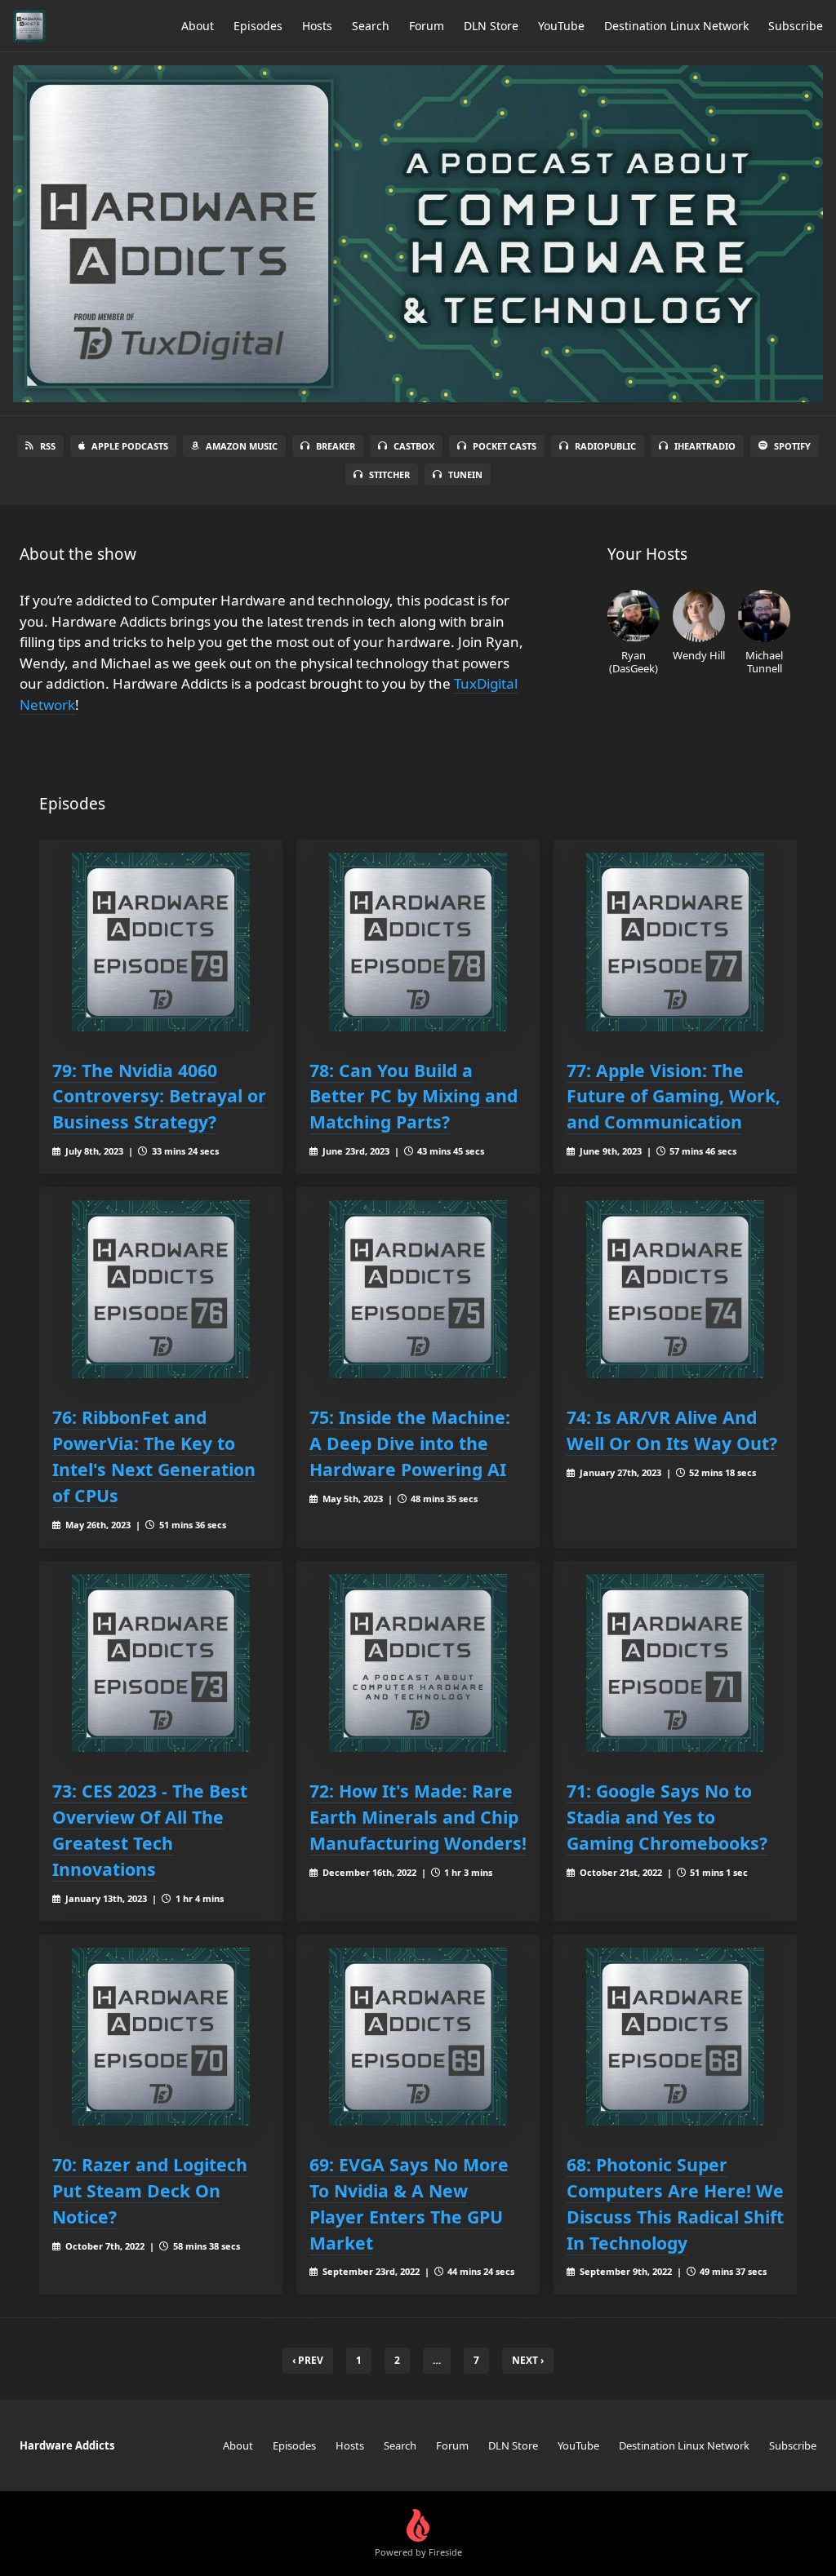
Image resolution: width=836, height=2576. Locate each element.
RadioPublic (605, 446)
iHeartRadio (705, 446)
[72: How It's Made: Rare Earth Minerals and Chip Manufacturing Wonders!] (418, 1663)
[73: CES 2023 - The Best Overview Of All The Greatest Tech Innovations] (161, 1663)
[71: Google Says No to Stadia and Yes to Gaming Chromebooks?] (675, 1663)
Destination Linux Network (676, 26)
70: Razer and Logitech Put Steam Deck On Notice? (150, 2190)
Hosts (317, 26)
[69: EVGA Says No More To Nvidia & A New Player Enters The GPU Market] (418, 2037)
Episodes (258, 26)
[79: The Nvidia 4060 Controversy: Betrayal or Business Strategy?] (161, 942)
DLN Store (491, 26)
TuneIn (465, 474)
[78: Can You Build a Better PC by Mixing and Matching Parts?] (418, 942)
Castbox (414, 446)
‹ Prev (308, 2360)
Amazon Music (242, 446)
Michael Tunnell (764, 661)
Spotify (792, 446)
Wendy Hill (699, 655)
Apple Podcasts (130, 446)
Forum (427, 26)
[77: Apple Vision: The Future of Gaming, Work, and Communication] (675, 942)
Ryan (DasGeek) (634, 661)
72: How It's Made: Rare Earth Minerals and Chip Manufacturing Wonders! (418, 1817)
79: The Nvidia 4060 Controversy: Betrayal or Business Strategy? (159, 1096)
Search (371, 26)
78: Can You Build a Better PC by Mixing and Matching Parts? (414, 1096)
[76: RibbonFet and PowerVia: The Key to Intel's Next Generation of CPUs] (161, 1289)
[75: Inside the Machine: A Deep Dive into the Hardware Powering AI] (418, 1289)
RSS (48, 446)
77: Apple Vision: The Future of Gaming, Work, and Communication (674, 1096)
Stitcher (389, 474)
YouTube (561, 26)
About (198, 26)
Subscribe (796, 26)
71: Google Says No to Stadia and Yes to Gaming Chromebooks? (667, 1817)
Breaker (336, 446)
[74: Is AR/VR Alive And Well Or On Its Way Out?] (675, 1289)
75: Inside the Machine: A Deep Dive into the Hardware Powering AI (410, 1443)
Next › (528, 2360)
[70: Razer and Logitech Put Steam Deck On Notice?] (161, 2037)
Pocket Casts (505, 446)
